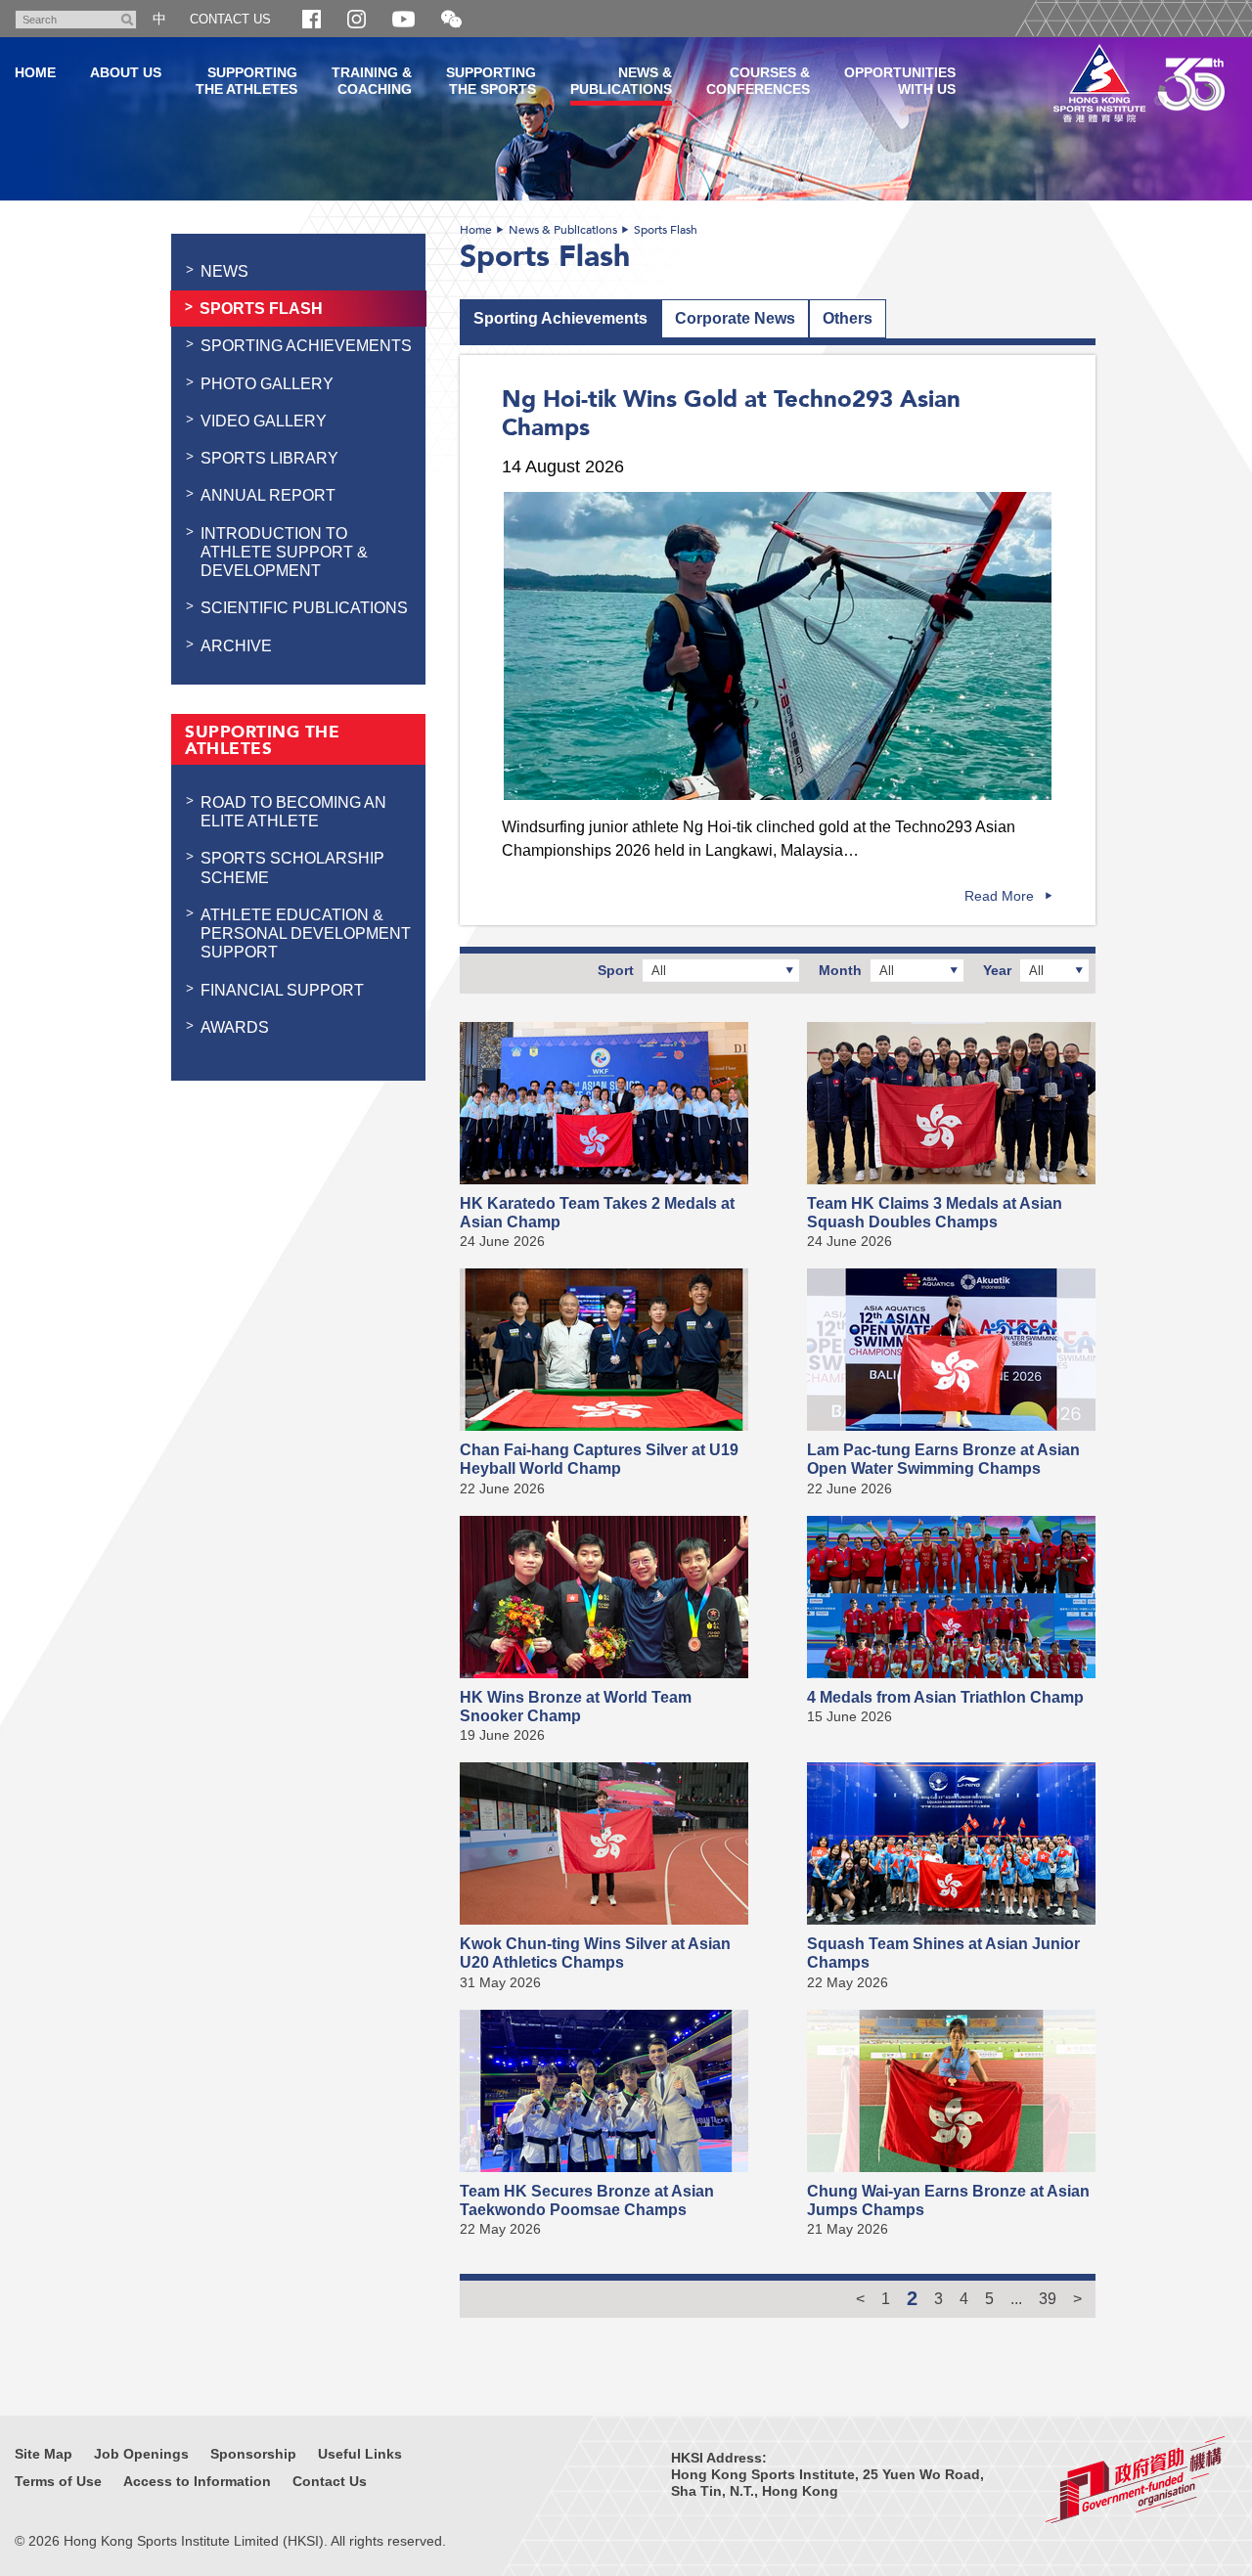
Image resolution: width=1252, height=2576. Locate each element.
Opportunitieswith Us (900, 81)
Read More (999, 896)
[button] (451, 20)
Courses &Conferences (758, 81)
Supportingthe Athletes (246, 81)
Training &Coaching (372, 81)
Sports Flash (666, 230)
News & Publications (563, 230)
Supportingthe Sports (491, 81)
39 (1048, 2298)
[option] (778, 646)
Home (476, 230)
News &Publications (621, 81)
